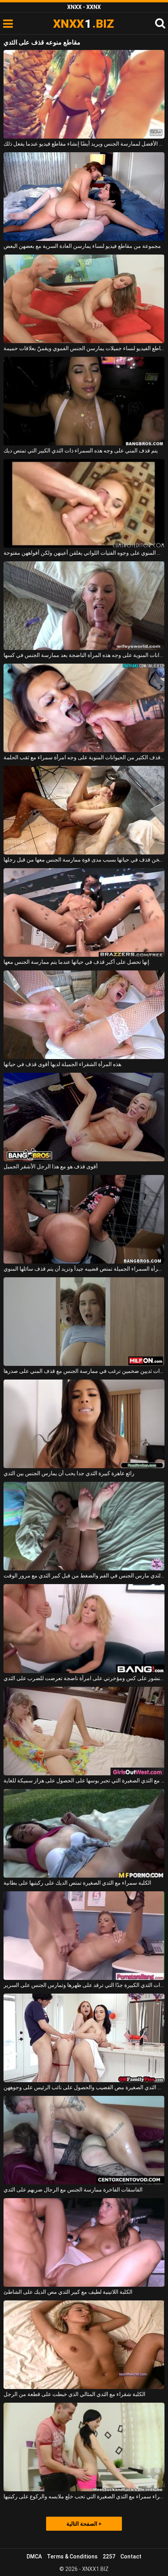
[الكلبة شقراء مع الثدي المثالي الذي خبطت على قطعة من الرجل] (84, 2345)
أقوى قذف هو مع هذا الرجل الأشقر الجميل (51, 1166)
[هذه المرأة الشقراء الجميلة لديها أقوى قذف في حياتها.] (84, 1015)
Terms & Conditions (72, 2556)
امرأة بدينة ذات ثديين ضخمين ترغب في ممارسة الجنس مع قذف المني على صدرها (84, 1371)
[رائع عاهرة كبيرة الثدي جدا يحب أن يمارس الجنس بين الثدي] (84, 1424)
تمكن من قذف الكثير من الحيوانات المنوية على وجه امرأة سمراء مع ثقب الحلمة (84, 757)
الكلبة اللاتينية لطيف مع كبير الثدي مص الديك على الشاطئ (68, 2292)
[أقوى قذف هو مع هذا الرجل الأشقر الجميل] (84, 1117)
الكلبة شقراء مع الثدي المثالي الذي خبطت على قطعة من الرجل (74, 2394)
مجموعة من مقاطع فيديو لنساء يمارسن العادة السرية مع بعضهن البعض (82, 246)
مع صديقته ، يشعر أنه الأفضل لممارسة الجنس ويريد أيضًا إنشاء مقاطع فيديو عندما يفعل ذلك (84, 144)
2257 (109, 2556)
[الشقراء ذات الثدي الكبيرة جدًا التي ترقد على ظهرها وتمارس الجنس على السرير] (84, 1936)
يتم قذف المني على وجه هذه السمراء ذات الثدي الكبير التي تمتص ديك (81, 450)
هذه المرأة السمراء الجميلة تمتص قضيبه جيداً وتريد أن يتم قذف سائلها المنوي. (84, 1269)
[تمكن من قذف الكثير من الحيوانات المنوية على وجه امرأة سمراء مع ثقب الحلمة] (84, 708)
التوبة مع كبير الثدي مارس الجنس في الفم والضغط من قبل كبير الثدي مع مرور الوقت (84, 1576)
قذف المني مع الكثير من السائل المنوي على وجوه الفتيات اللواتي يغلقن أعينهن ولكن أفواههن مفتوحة (84, 553)
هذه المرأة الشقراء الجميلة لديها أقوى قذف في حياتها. (63, 1064)
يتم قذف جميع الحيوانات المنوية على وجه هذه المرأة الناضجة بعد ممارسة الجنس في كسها (84, 655)
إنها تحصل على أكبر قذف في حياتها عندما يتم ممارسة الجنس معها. (77, 962)
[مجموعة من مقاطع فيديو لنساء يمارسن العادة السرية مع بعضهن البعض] (84, 197)
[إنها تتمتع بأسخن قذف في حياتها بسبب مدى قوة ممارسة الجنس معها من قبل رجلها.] (84, 810)
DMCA (34, 2556)
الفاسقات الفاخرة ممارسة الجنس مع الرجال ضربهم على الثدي (73, 2190)
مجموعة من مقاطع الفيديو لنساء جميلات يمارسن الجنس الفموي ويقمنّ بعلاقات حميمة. (84, 348)
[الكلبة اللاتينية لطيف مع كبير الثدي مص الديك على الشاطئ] (84, 2242)
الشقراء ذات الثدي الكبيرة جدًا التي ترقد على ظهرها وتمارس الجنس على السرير (84, 1985)
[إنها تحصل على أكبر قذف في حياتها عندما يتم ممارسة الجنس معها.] (84, 912)
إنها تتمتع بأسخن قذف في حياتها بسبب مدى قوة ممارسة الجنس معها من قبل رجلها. (84, 860)
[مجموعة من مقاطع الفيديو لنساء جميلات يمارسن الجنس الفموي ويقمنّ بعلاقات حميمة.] (84, 299)
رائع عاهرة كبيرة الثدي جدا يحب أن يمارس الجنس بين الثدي (69, 1473)
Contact (131, 2556)
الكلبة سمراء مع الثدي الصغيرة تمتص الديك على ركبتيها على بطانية (77, 1883)
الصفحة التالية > (84, 2524)
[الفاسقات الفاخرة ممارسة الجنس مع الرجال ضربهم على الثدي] (84, 2140)
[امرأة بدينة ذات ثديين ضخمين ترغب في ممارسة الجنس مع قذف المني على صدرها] (84, 1322)
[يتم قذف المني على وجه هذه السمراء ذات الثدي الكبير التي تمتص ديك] (84, 401)
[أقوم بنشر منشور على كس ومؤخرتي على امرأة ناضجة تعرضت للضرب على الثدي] (84, 1628)
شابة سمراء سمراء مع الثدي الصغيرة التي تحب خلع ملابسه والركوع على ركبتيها (84, 2496)
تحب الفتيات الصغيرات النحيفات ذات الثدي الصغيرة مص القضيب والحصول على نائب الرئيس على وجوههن (84, 2087)
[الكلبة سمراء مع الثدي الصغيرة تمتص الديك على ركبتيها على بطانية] (84, 1833)
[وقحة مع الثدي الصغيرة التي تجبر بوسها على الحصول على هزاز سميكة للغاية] (84, 1731)
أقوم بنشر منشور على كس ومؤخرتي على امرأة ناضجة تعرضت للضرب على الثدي (84, 1678)
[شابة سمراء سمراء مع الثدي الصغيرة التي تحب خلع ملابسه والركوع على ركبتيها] (84, 2447)
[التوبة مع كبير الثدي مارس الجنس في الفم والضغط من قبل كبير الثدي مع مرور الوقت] (84, 1526)
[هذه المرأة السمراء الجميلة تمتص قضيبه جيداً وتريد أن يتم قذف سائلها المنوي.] (84, 1219)
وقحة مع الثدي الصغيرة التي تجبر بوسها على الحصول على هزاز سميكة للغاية (84, 1780)
